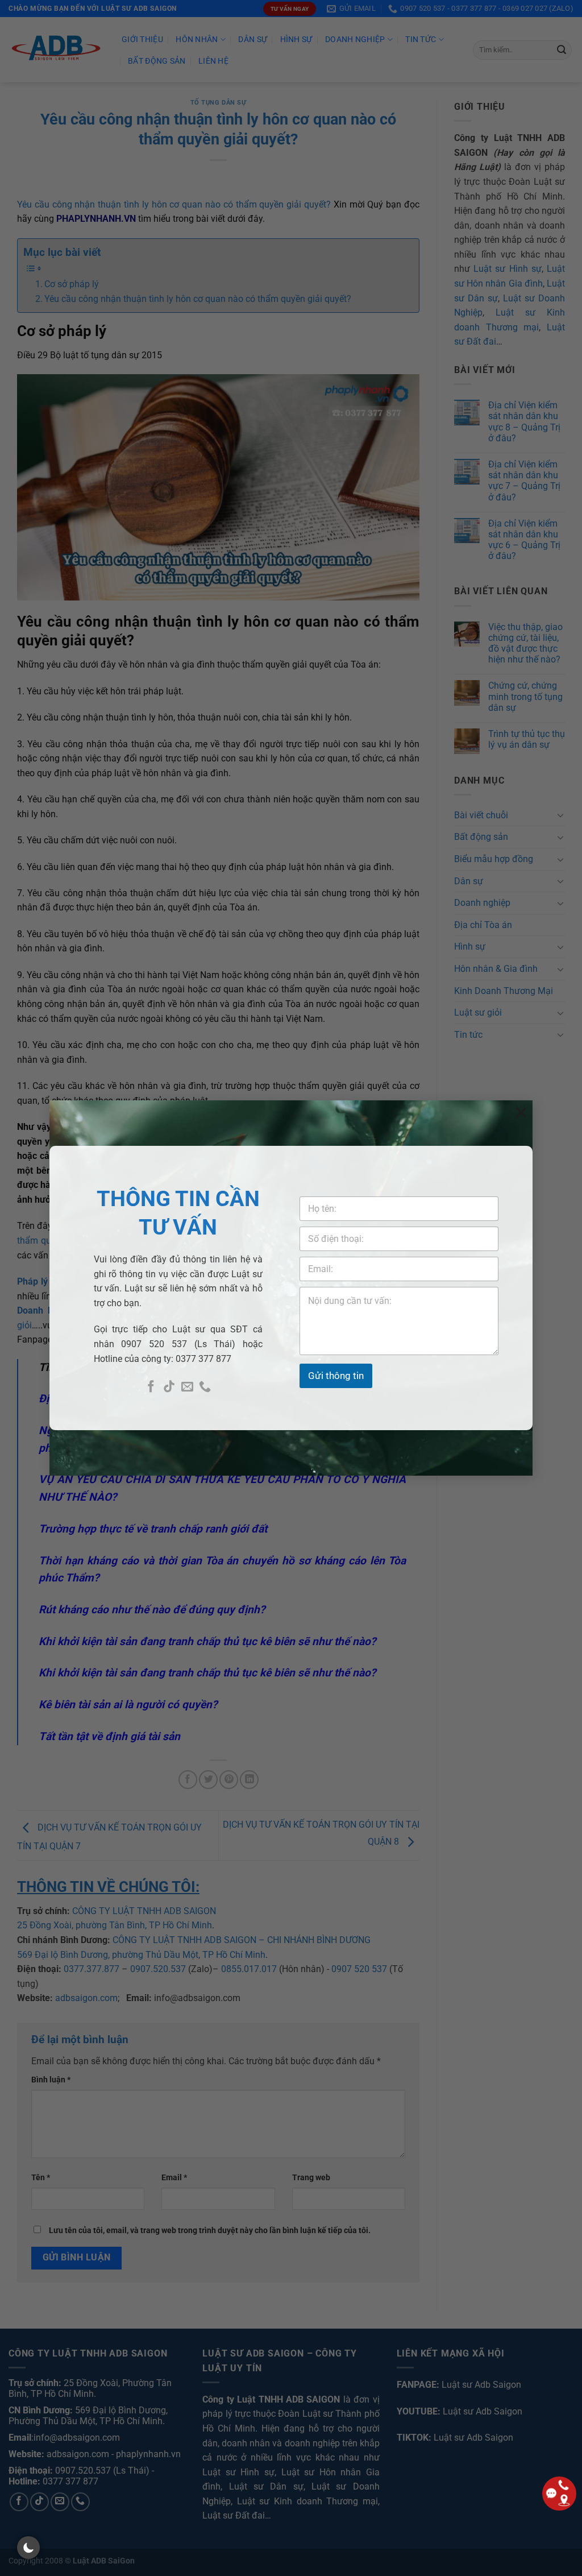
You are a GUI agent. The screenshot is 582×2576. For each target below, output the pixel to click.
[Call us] (205, 1387)
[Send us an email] (187, 1387)
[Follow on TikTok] (169, 1387)
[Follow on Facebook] (151, 1387)
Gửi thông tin (336, 1376)
